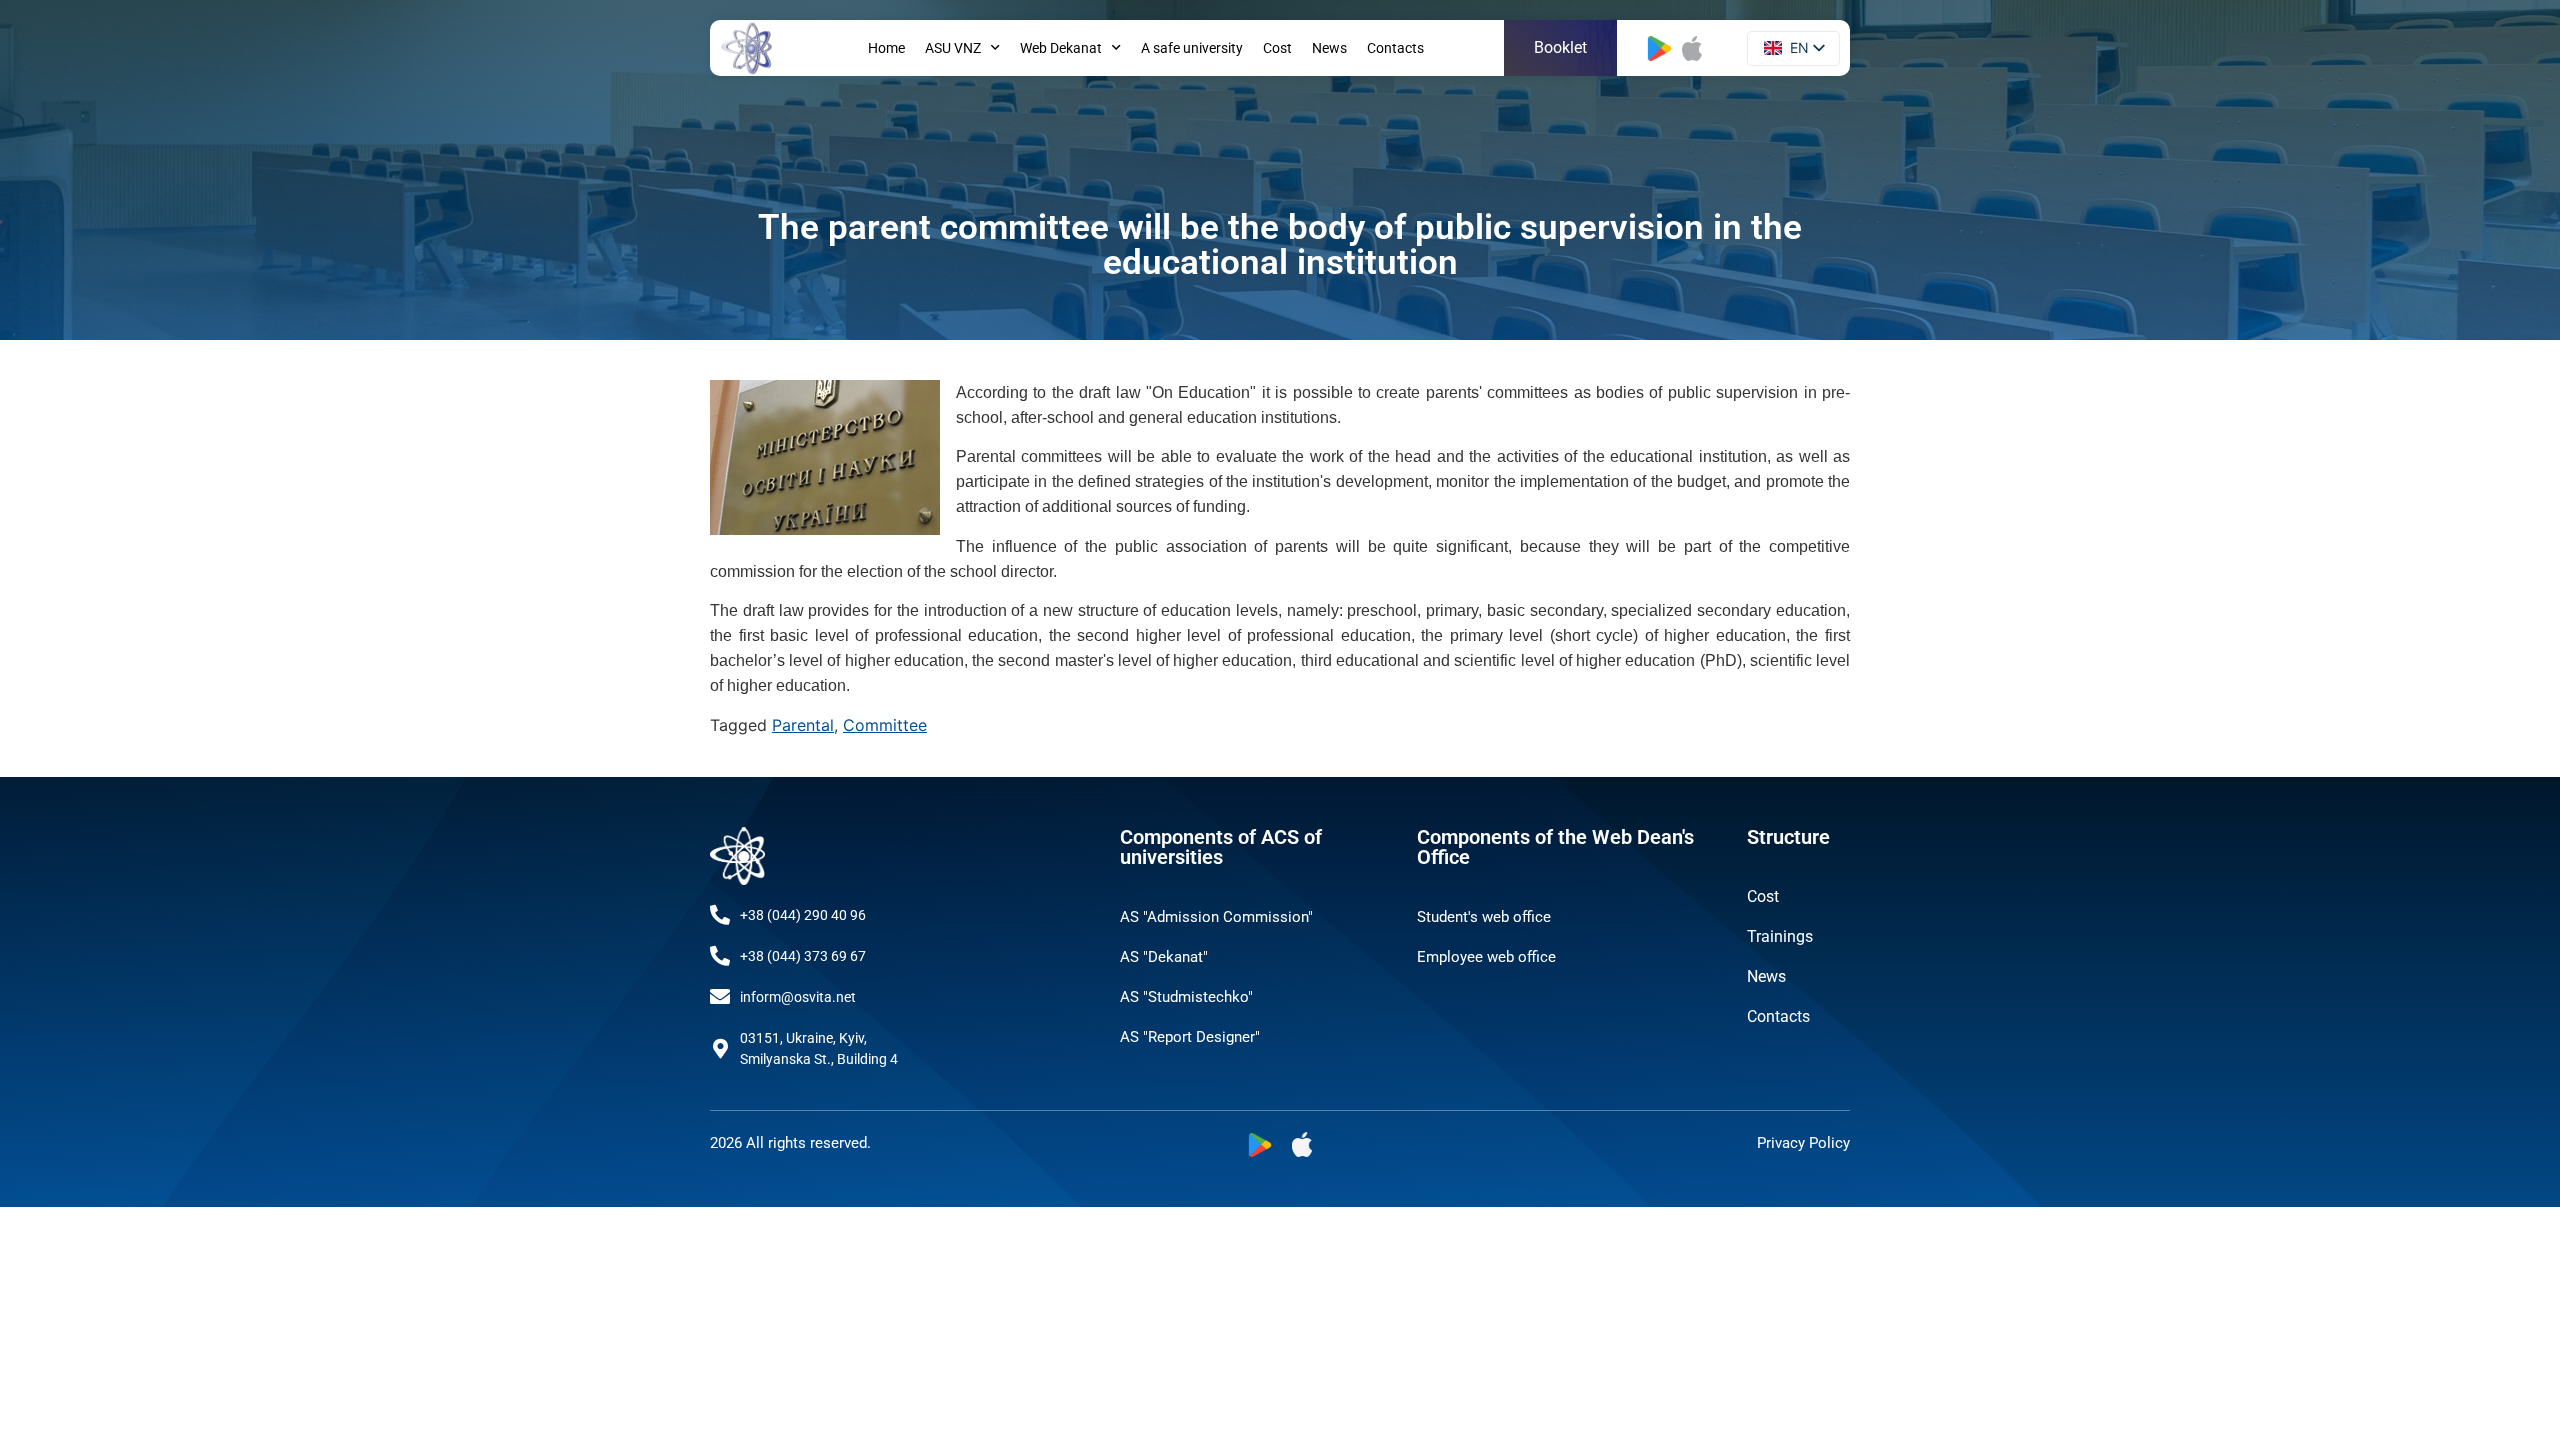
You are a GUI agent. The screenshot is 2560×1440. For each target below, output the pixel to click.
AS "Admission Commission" (1216, 917)
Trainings (1780, 936)
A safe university (1192, 48)
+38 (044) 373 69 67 (803, 956)
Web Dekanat (1061, 48)
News (1329, 48)
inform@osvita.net (798, 997)
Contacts (1395, 48)
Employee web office (1486, 957)
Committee (885, 725)
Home (886, 48)
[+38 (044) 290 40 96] (720, 915)
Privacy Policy (1803, 1143)
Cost (1277, 48)
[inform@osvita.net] (720, 997)
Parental (803, 725)
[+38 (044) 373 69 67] (720, 956)
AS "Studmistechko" (1186, 997)
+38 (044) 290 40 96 (803, 915)
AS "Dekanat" (1164, 957)
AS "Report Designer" (1190, 1037)
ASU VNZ (953, 48)
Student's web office (1484, 917)
